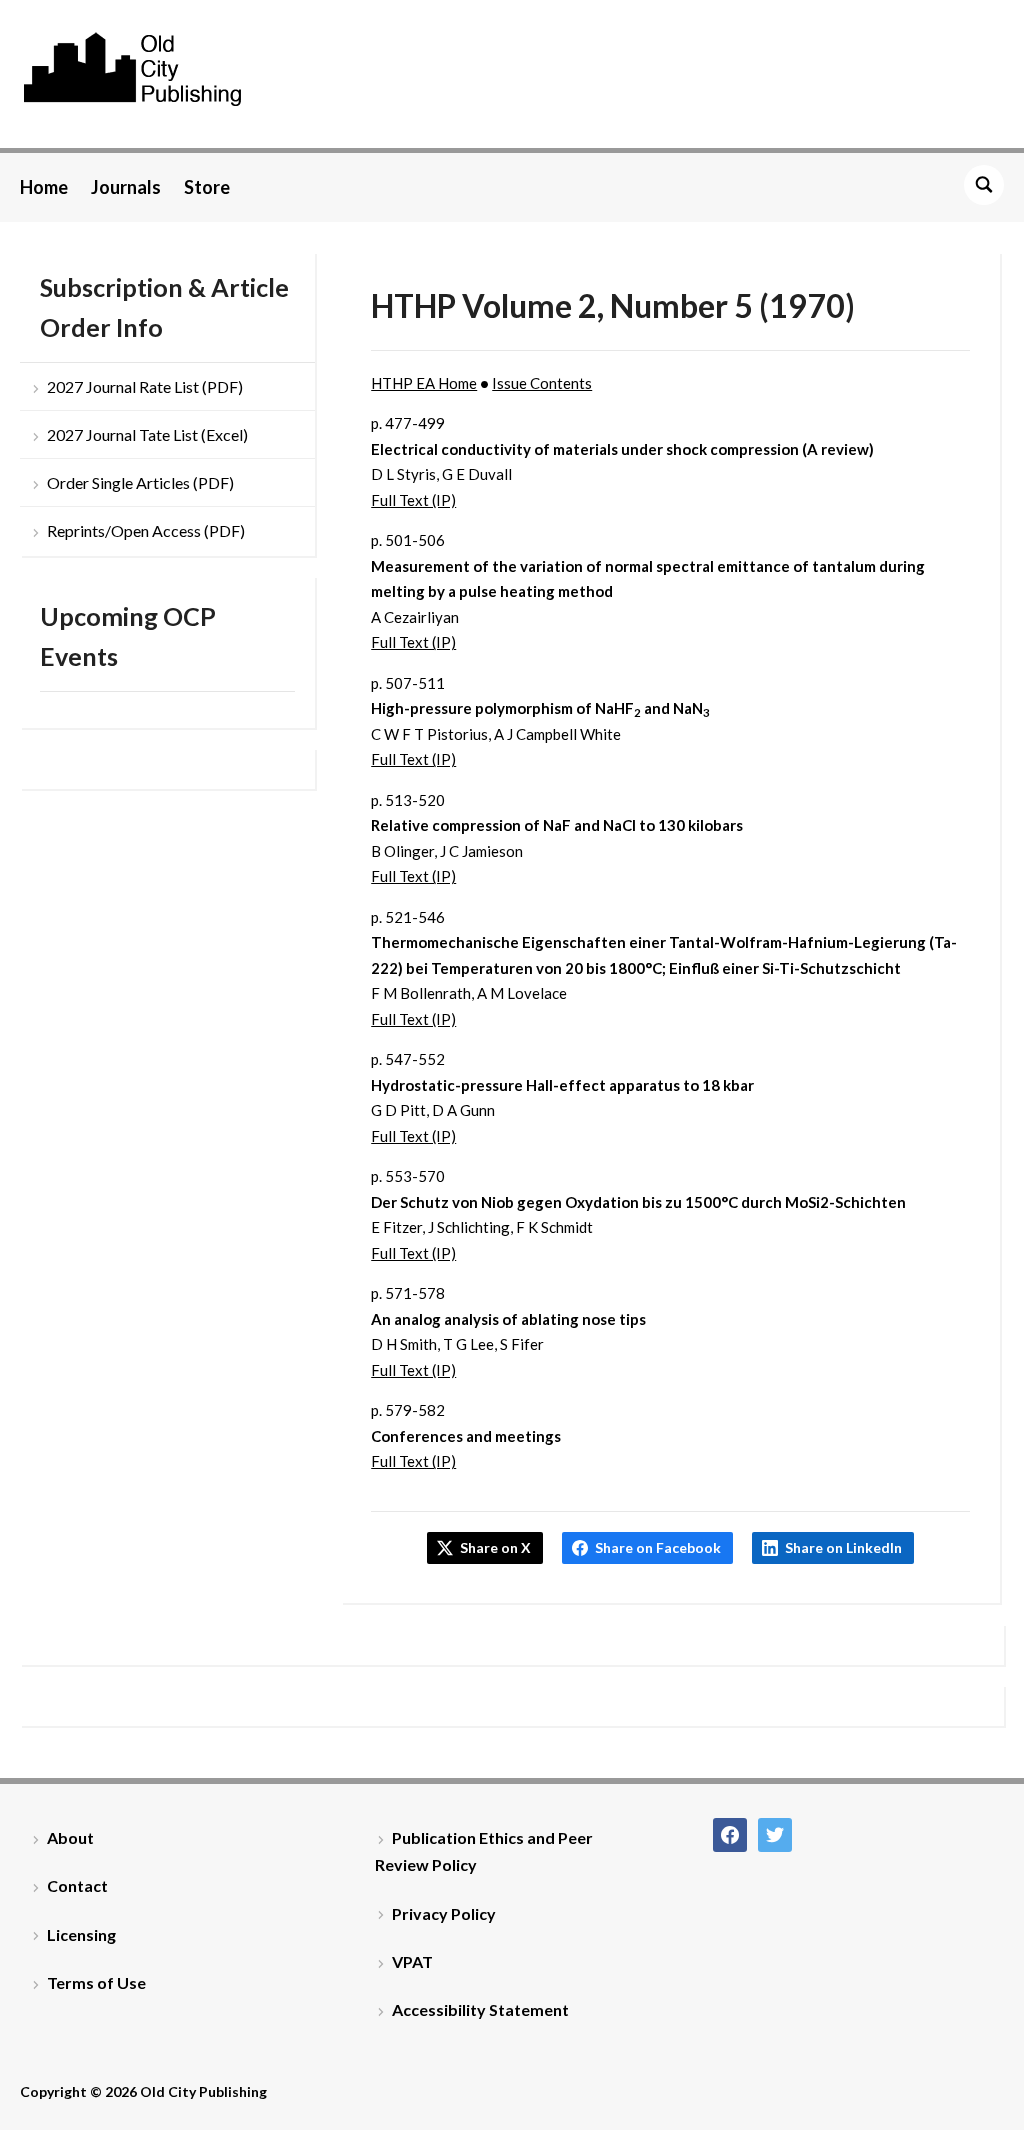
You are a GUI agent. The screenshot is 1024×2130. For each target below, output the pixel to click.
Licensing (81, 1934)
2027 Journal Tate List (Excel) (147, 434)
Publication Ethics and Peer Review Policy (484, 1851)
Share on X (495, 1547)
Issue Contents (542, 383)
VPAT (412, 1961)
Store (207, 187)
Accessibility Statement (480, 2009)
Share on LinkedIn (843, 1547)
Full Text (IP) (413, 500)
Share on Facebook (658, 1547)
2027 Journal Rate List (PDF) (145, 386)
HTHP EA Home (424, 383)
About (70, 1837)
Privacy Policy (444, 1913)
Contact (77, 1885)
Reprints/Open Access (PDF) (146, 530)
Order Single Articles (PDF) (140, 482)
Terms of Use (96, 1982)
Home (44, 187)
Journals (126, 187)
